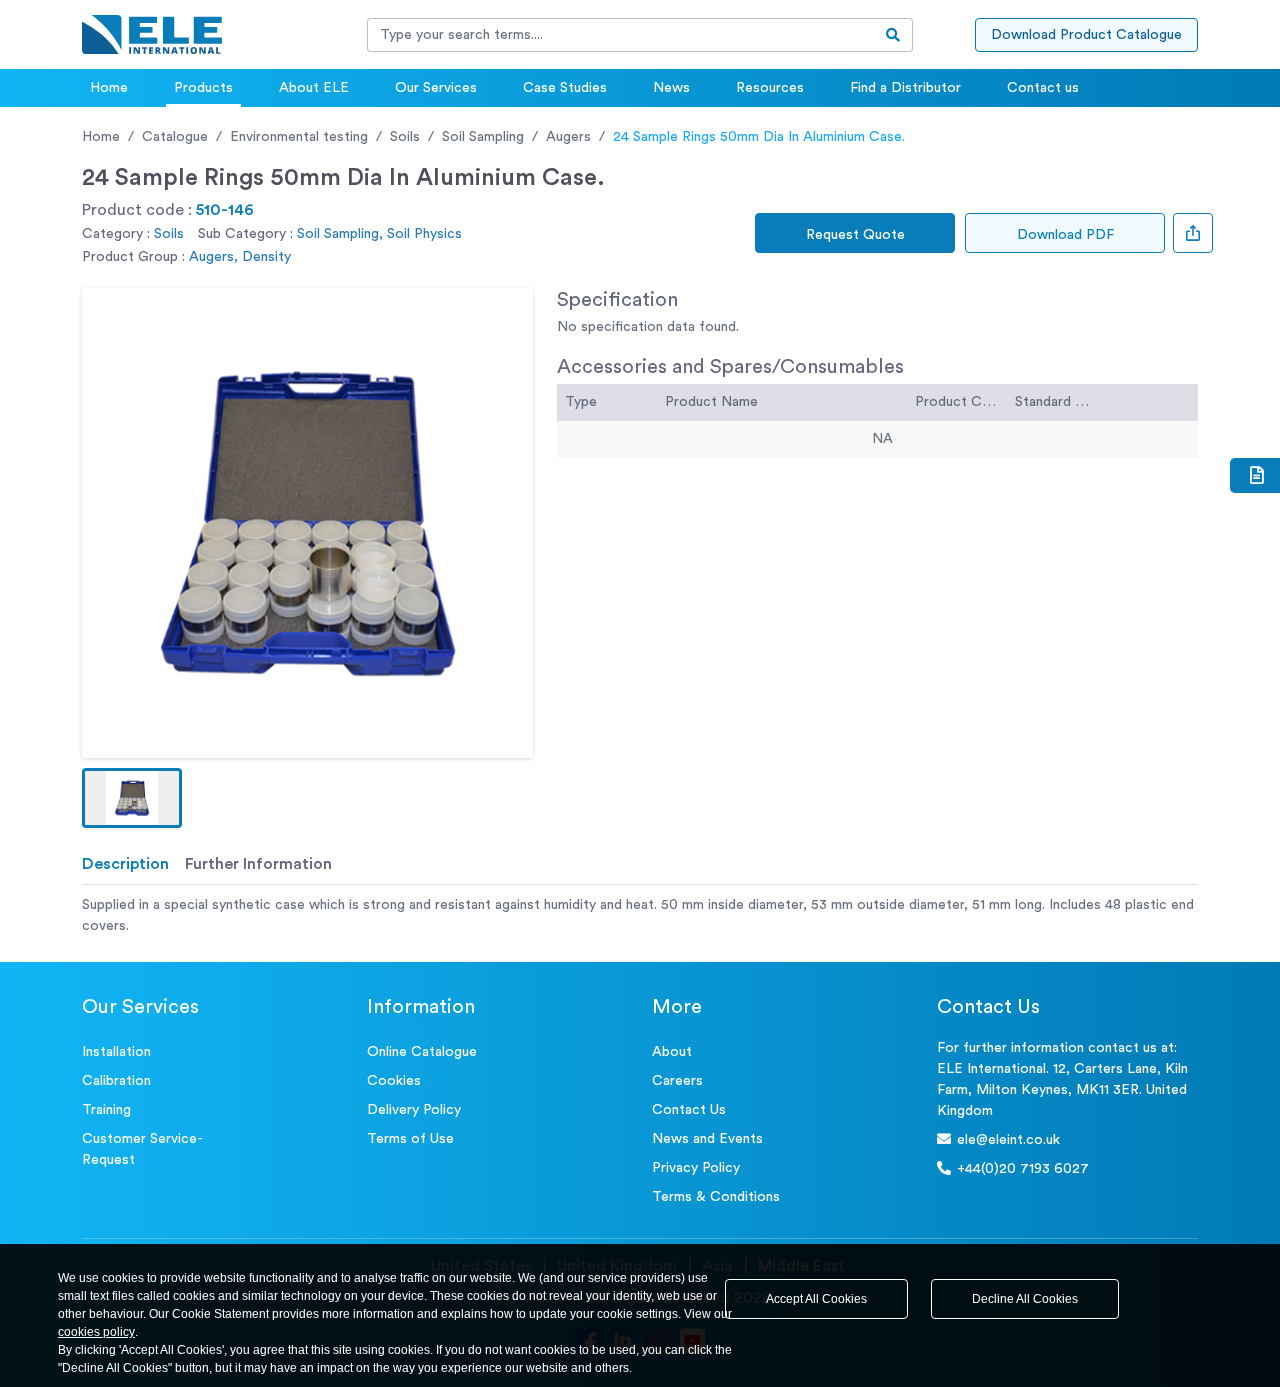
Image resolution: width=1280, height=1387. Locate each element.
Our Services (436, 88)
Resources (770, 88)
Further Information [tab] (258, 864)
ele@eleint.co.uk (1008, 1140)
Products (203, 88)
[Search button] (893, 35)
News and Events (707, 1139)
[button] (132, 798)
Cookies (394, 1081)
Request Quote (855, 235)
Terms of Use (410, 1139)
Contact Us (689, 1110)
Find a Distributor (905, 88)
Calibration (116, 1081)
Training (106, 1110)
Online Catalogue (422, 1052)
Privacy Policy (696, 1168)
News (671, 88)
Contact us (1043, 88)
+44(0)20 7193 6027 (1023, 1169)
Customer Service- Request (142, 1149)
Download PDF (1065, 235)
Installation (116, 1052)
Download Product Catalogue (1086, 35)
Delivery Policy (414, 1110)
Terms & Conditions (716, 1197)
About (672, 1052)
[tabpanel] (640, 916)
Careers (677, 1081)
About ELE (314, 88)
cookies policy (96, 1332)
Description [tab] (125, 864)
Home (109, 88)
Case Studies (565, 88)
